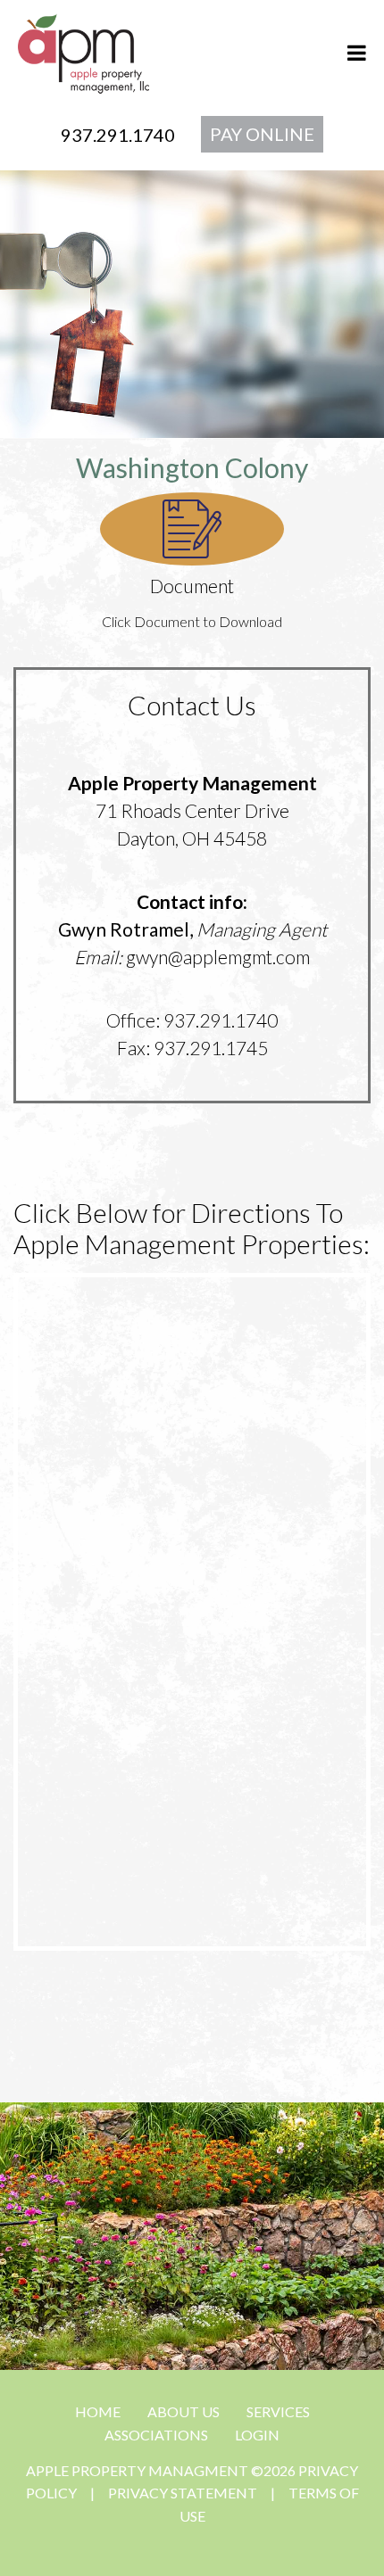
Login (257, 2435)
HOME (98, 2411)
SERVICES (278, 2411)
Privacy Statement (183, 2493)
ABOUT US (184, 2411)
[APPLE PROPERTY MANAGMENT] (83, 51)
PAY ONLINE (262, 134)
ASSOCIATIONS (156, 2435)
